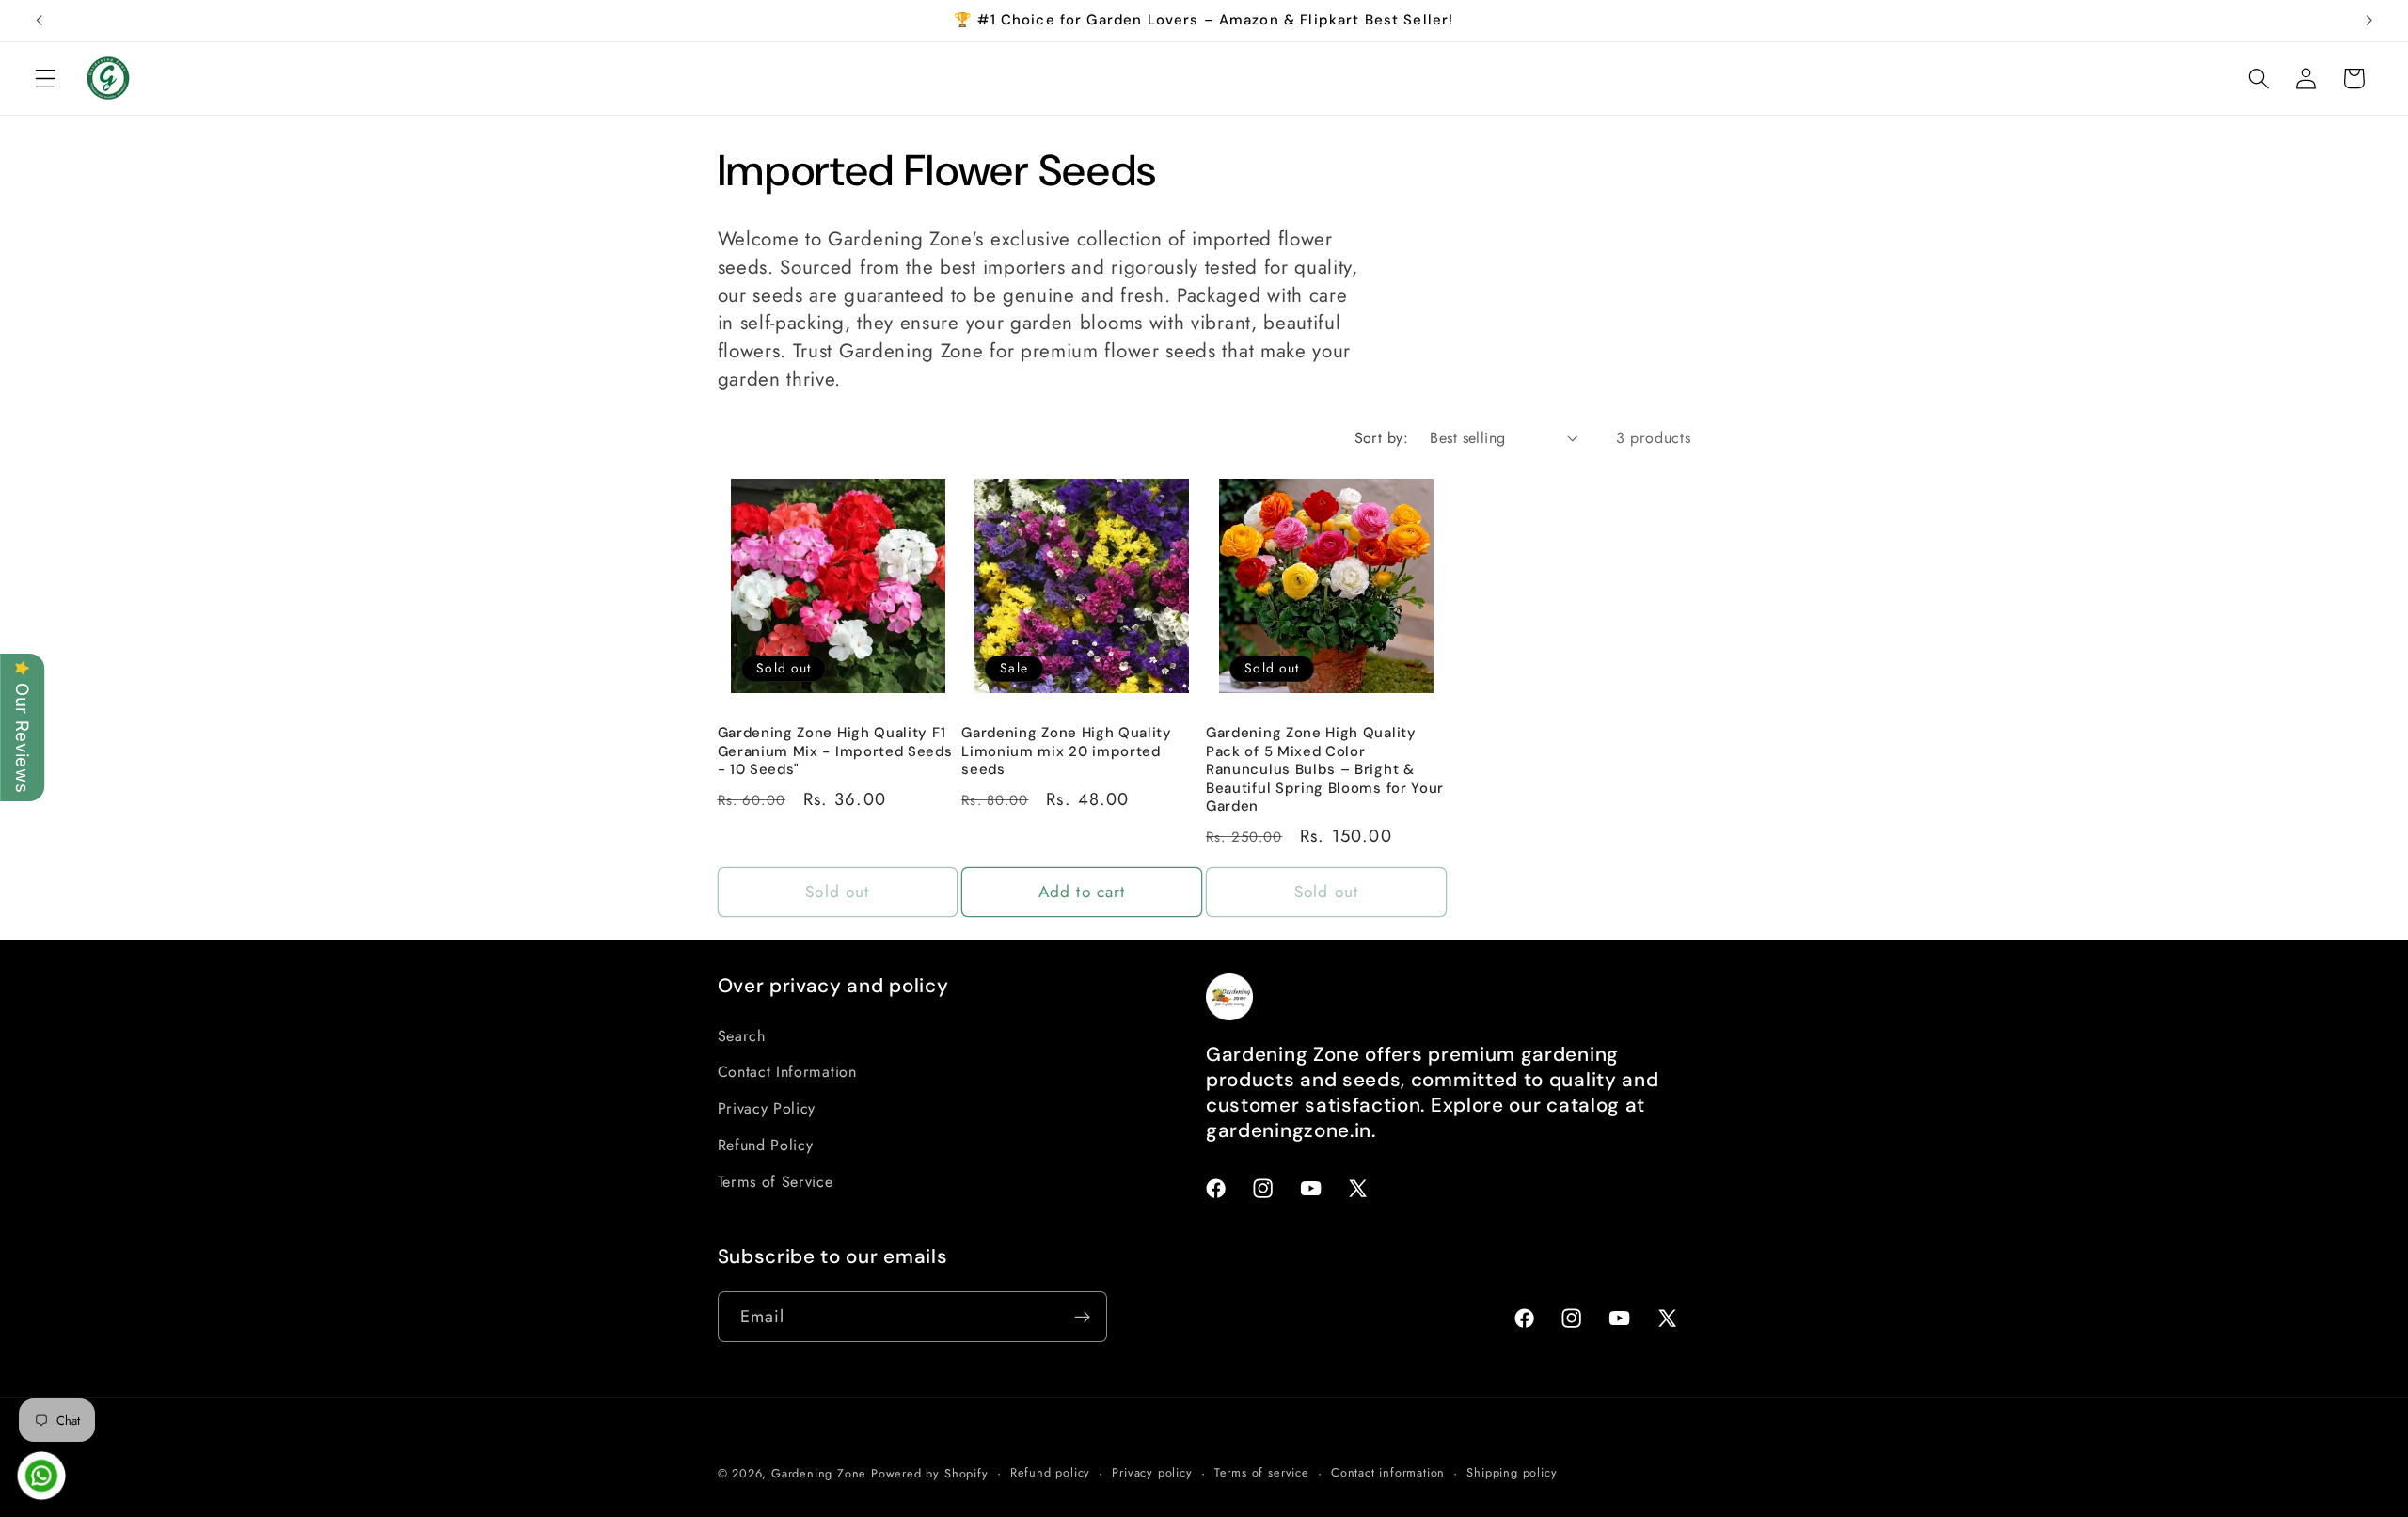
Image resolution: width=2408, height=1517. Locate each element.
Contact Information (787, 1072)
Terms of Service (776, 1182)
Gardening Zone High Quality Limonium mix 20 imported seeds (1067, 751)
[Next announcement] (2368, 21)
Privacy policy (1152, 1472)
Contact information (1388, 1472)
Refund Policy (766, 1145)
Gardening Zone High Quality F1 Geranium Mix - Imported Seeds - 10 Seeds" (835, 751)
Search (742, 1036)
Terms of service (1262, 1472)
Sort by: (1382, 438)
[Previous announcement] (40, 21)
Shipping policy (1512, 1472)
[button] (46, 79)
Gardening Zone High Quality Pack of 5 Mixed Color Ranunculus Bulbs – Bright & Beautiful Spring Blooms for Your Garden (1325, 770)
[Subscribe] (1082, 1317)
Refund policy (1050, 1472)
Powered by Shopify (930, 1473)
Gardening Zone (819, 1473)
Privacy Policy (767, 1108)
